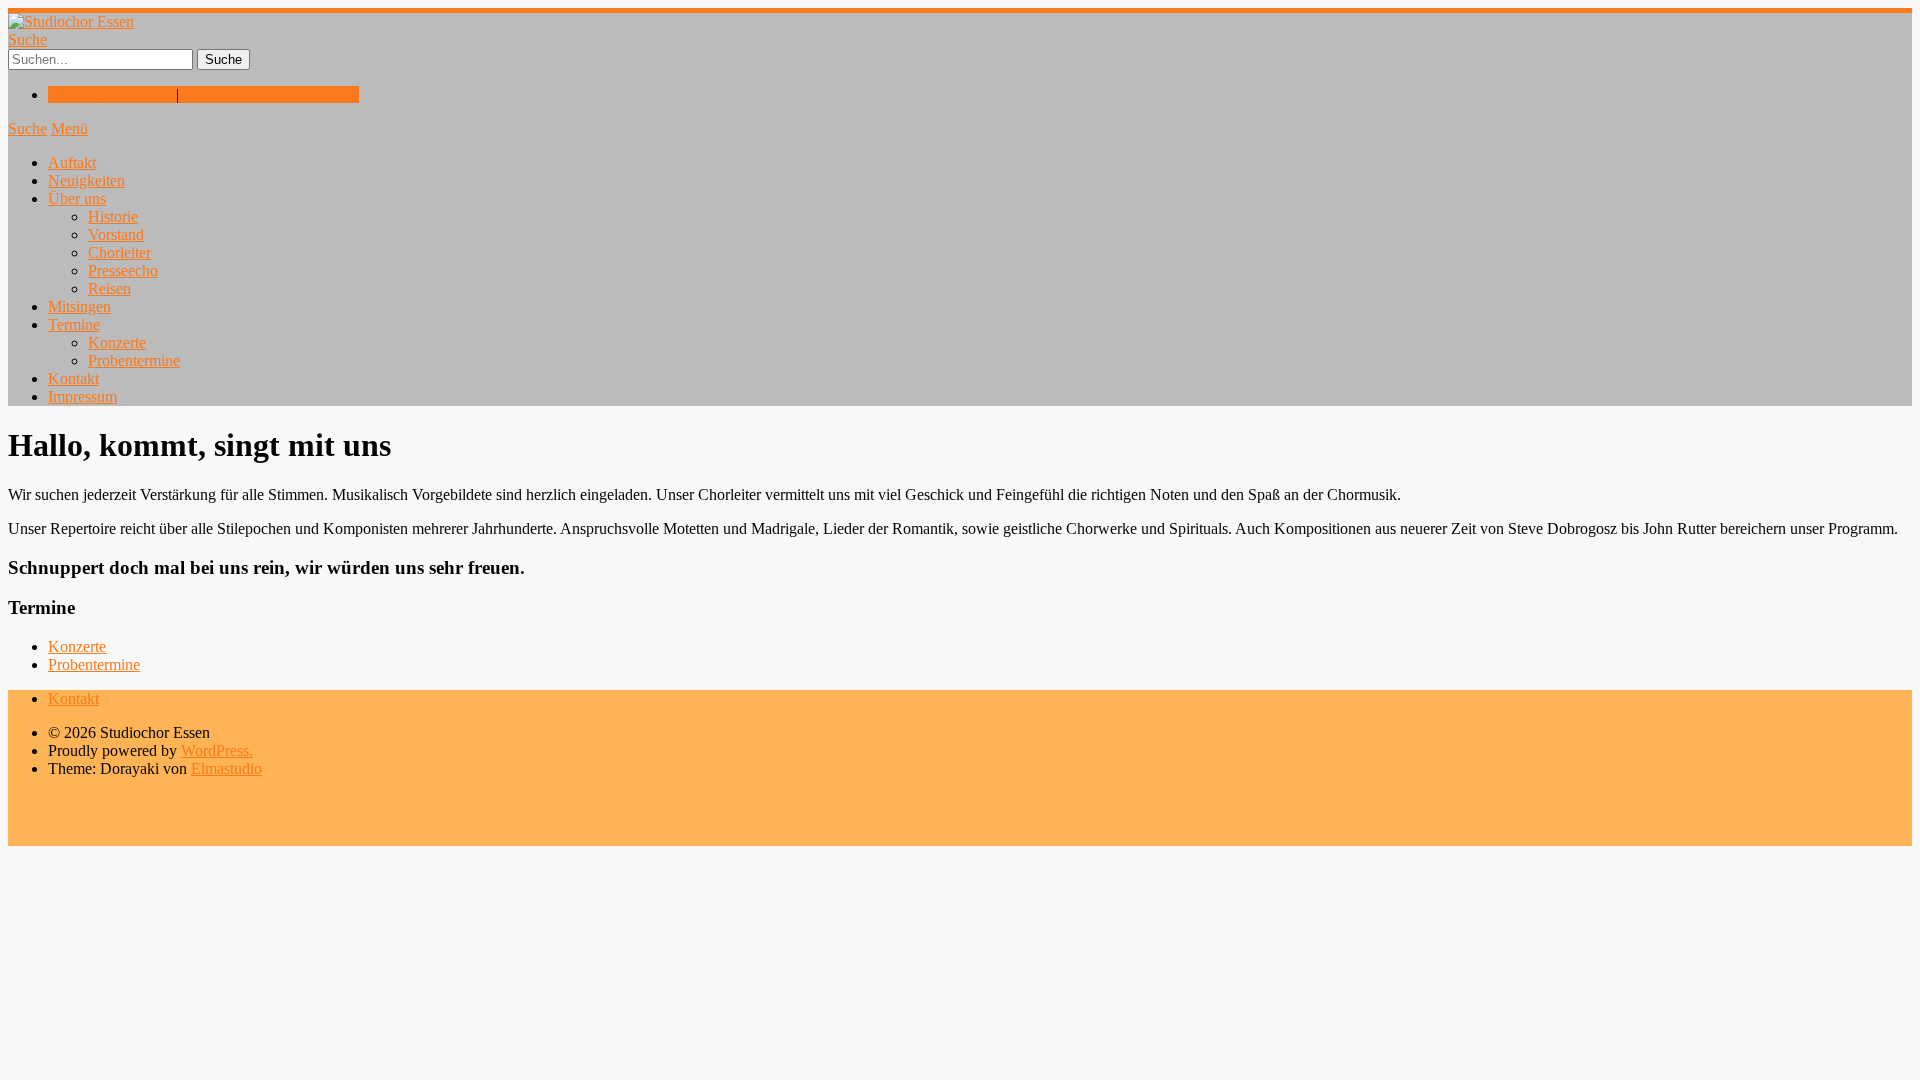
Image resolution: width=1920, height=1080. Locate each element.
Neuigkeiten (86, 180)
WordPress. (217, 750)
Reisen (109, 288)
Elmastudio (226, 768)
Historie (113, 216)
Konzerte (117, 342)
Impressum (82, 396)
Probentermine (134, 360)
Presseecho (123, 270)
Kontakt (73, 378)
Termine (74, 324)
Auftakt (72, 162)
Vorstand (116, 234)
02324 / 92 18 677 (106, 94)
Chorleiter (119, 252)
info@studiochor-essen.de (277, 94)
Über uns (77, 198)
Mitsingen (79, 306)
